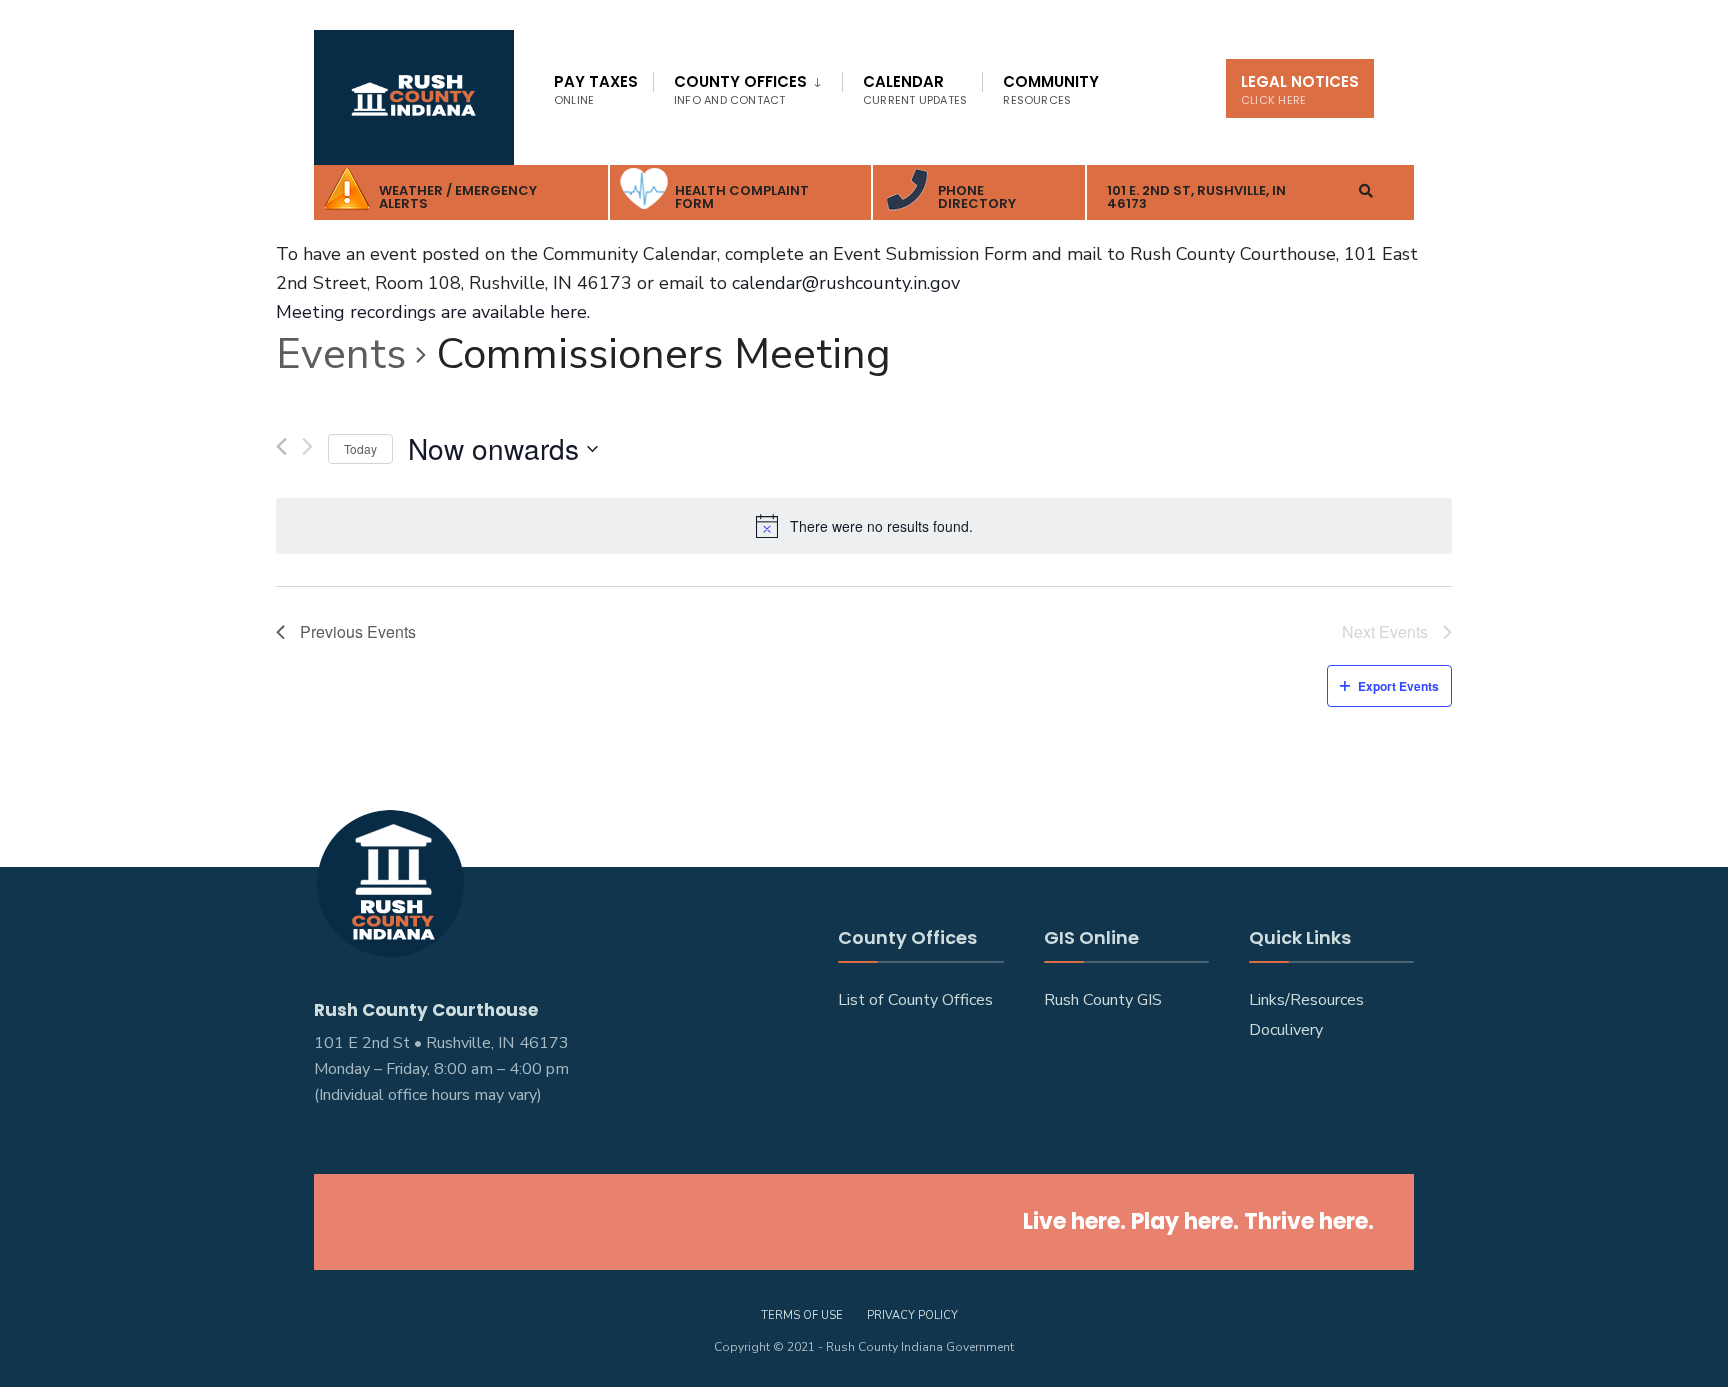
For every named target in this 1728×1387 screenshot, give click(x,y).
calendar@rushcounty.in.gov (846, 283)
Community (1051, 89)
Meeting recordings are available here (431, 312)
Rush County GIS (1103, 1000)
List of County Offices (915, 1000)
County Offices (740, 89)
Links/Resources (1306, 1000)
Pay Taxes (596, 89)
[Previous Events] (281, 446)
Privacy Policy (912, 1315)
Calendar (915, 89)
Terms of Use (802, 1315)
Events (341, 354)
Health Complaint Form (742, 197)
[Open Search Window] (1366, 190)
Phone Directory (977, 197)
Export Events (1398, 686)
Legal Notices (1300, 89)
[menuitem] (747, 86)
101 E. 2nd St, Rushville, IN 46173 (1196, 197)
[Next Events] (307, 449)
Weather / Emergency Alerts (458, 197)
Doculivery (1286, 1030)
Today (360, 448)
